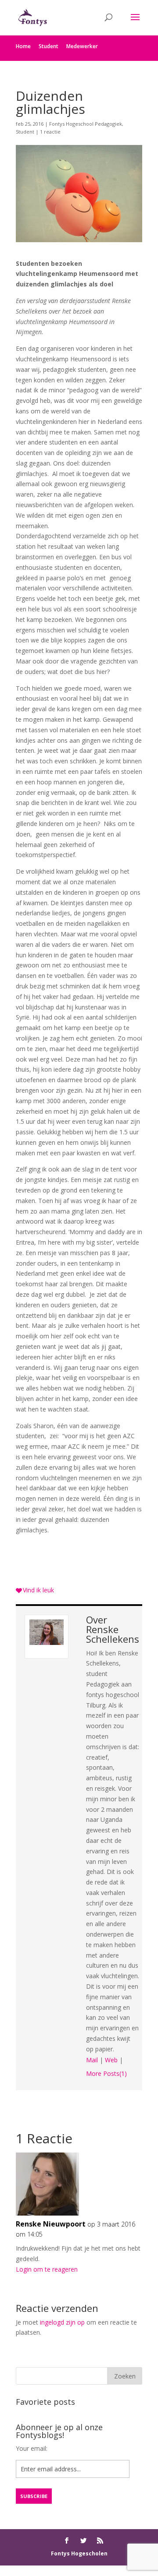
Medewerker (82, 46)
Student (48, 46)
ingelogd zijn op (62, 2322)
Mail (92, 2060)
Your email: (32, 2448)
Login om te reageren (47, 2269)
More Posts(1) (106, 2073)
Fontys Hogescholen (79, 2553)
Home (23, 46)
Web (111, 2060)
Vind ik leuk (38, 1590)
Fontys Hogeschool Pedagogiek (86, 124)
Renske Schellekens (113, 1634)
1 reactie (50, 132)
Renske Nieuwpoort (51, 2224)
